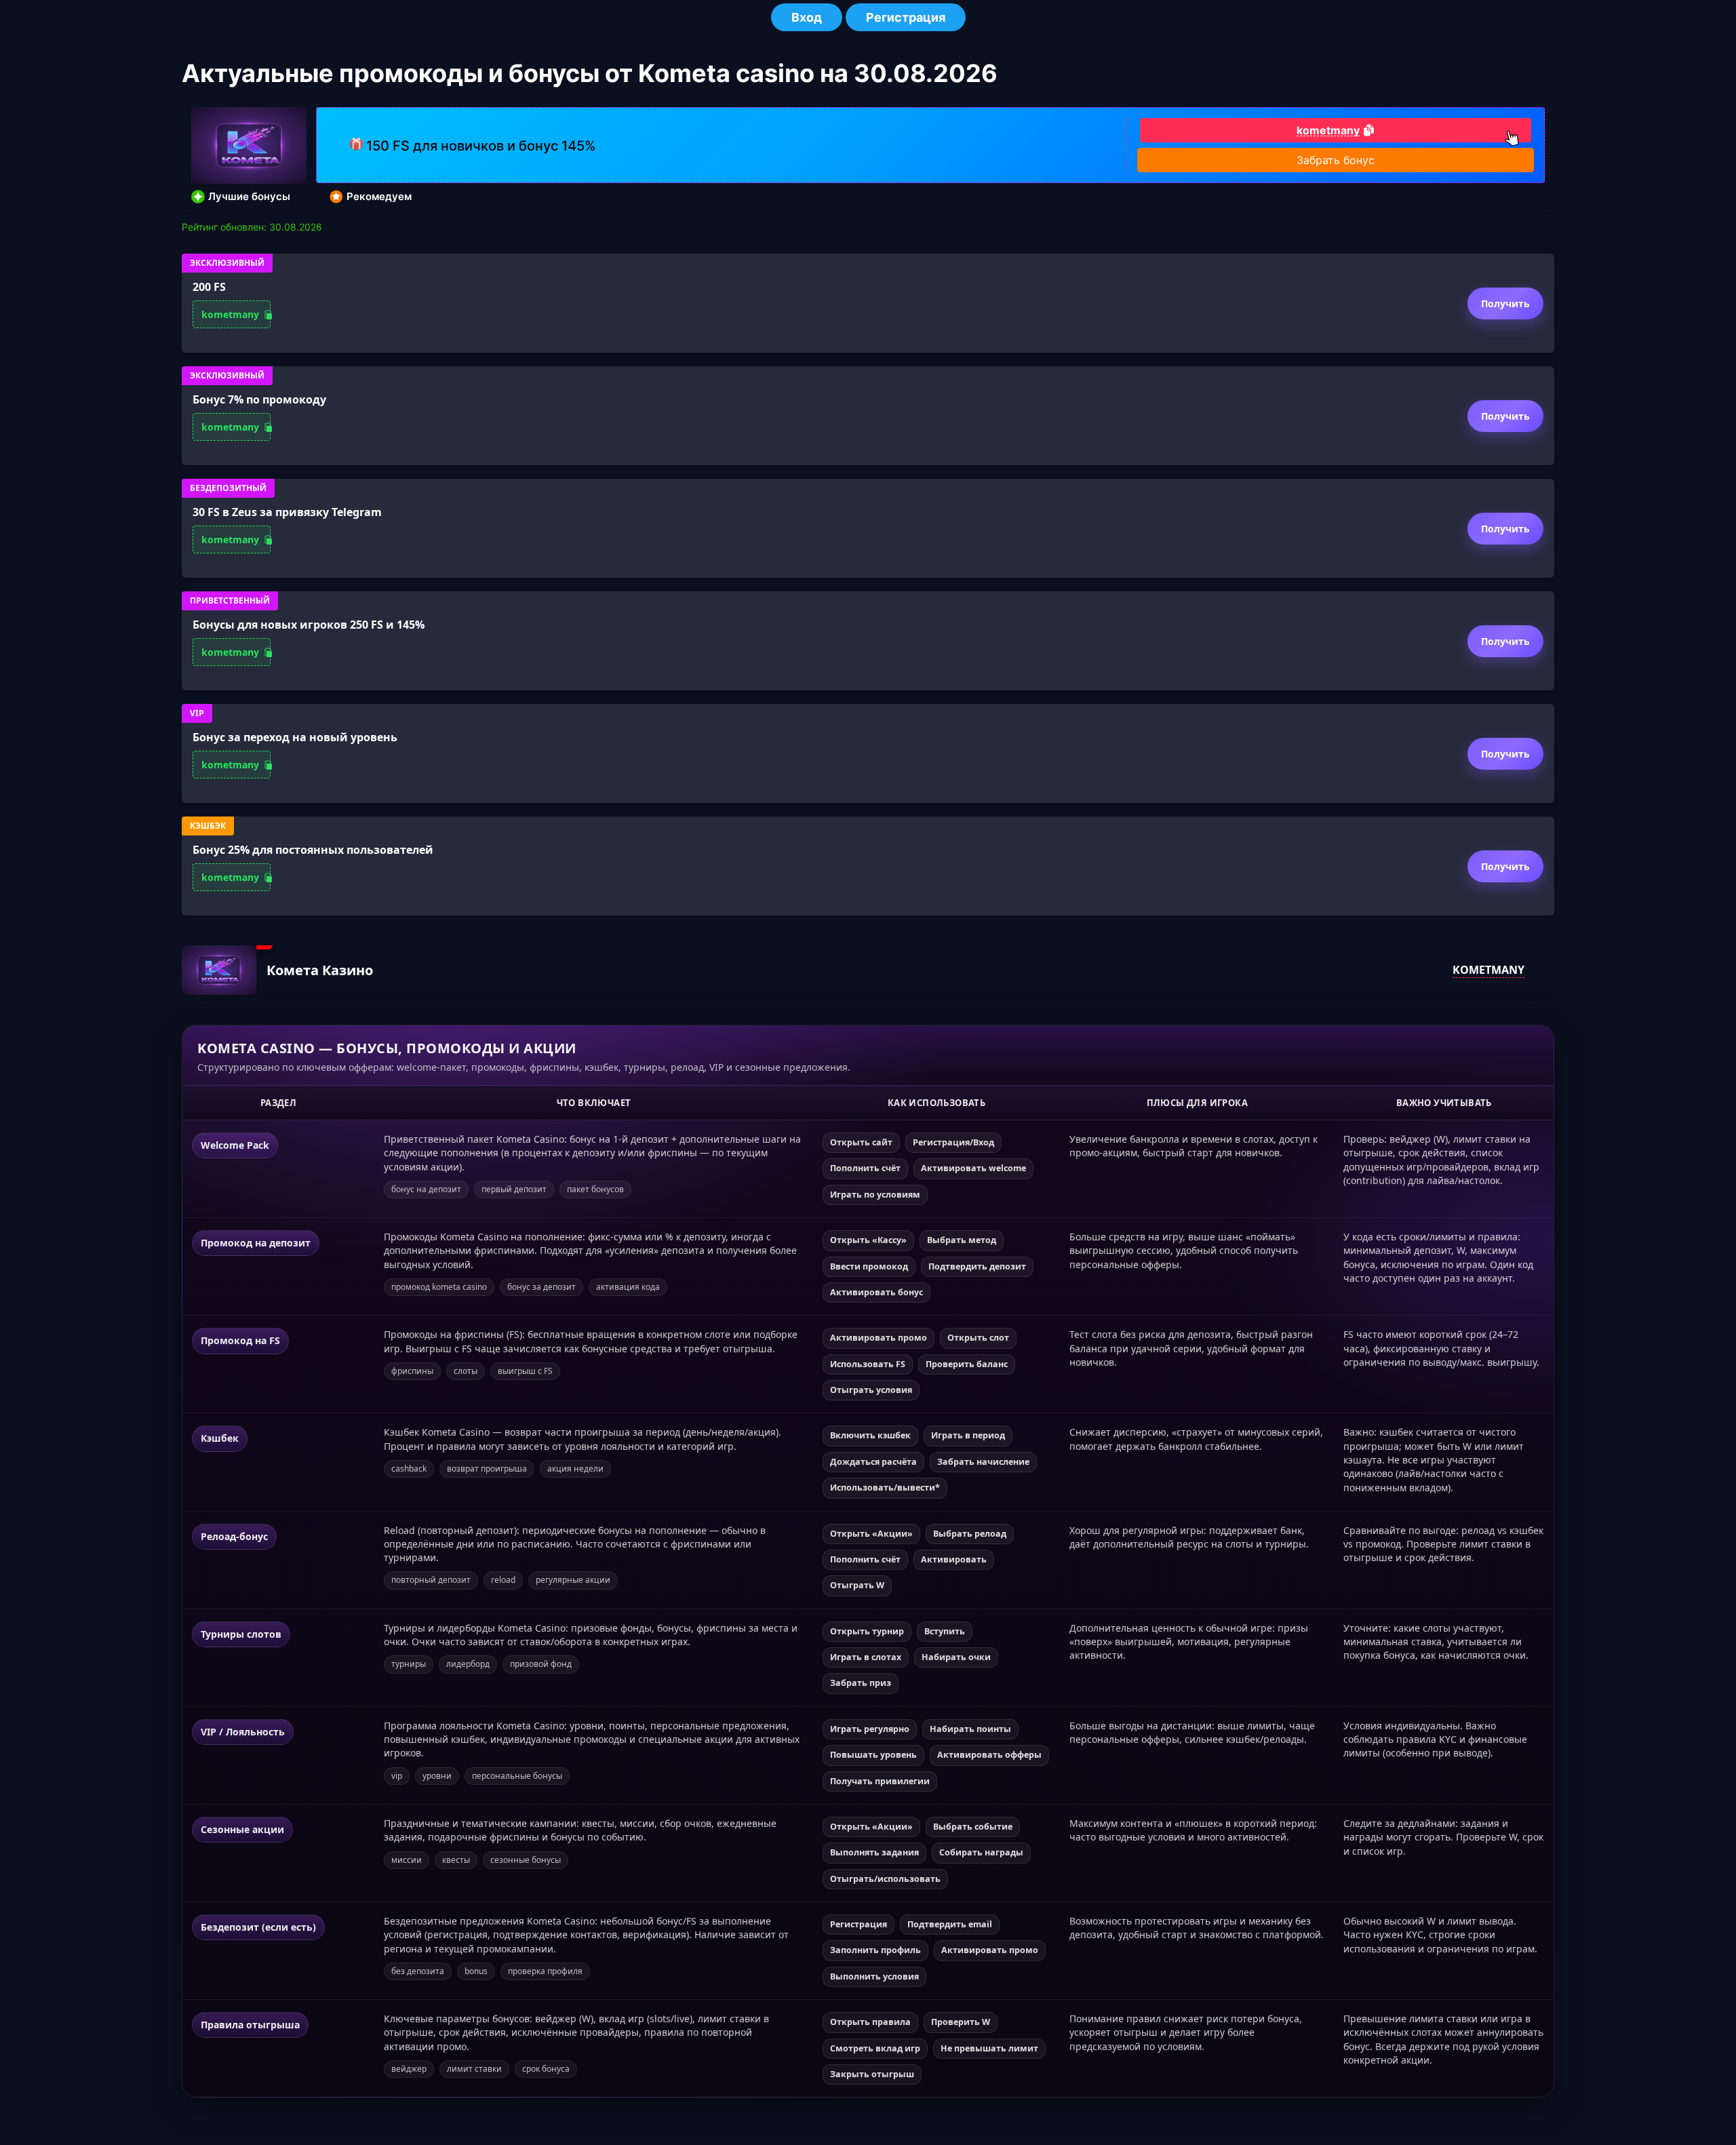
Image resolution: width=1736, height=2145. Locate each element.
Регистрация (906, 17)
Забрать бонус (1336, 160)
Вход (807, 17)
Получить (1505, 303)
